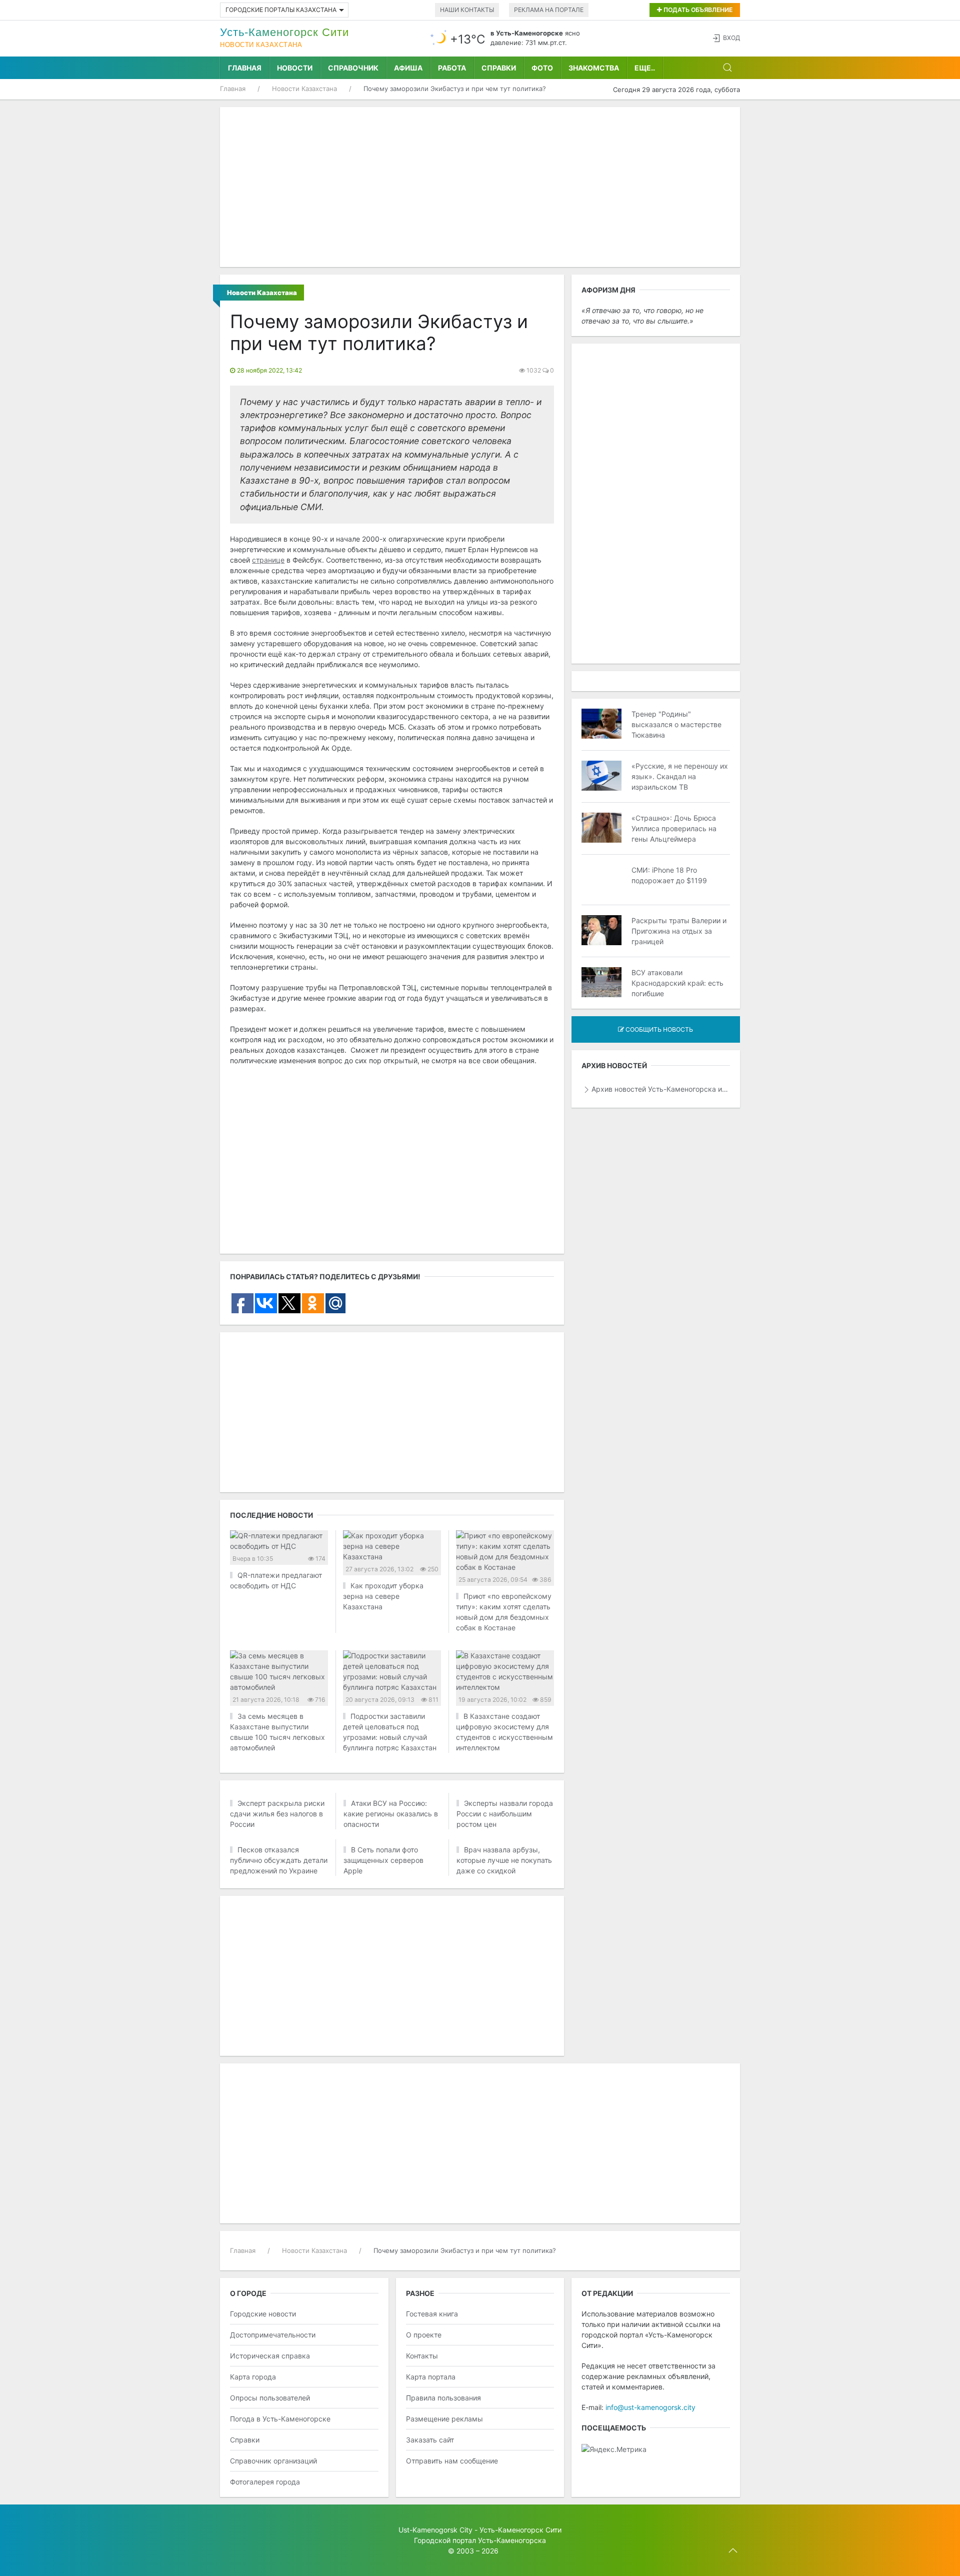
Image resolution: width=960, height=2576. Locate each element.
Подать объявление (697, 10)
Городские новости (263, 2314)
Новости (295, 68)
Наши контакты (467, 10)
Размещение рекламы (444, 2419)
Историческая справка (270, 2356)
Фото (542, 68)
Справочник (353, 68)
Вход (731, 38)
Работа (452, 68)
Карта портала (431, 2377)
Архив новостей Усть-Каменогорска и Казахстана (661, 1089)
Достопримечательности (273, 2335)
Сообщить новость (658, 1029)
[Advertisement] (480, 187)
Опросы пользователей (270, 2398)
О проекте (424, 2335)
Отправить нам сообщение (452, 2461)
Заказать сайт (430, 2440)
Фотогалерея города (265, 2482)
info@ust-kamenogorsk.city (650, 2407)
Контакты (422, 2356)
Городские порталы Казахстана (281, 10)
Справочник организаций (273, 2461)
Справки (499, 68)
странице (268, 560)
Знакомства (594, 68)
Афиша (408, 68)
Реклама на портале (549, 10)
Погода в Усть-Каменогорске (280, 2419)
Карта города (253, 2377)
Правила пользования (443, 2398)
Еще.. (645, 68)
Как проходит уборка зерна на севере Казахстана (383, 1596)
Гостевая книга (432, 2314)
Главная (245, 68)
